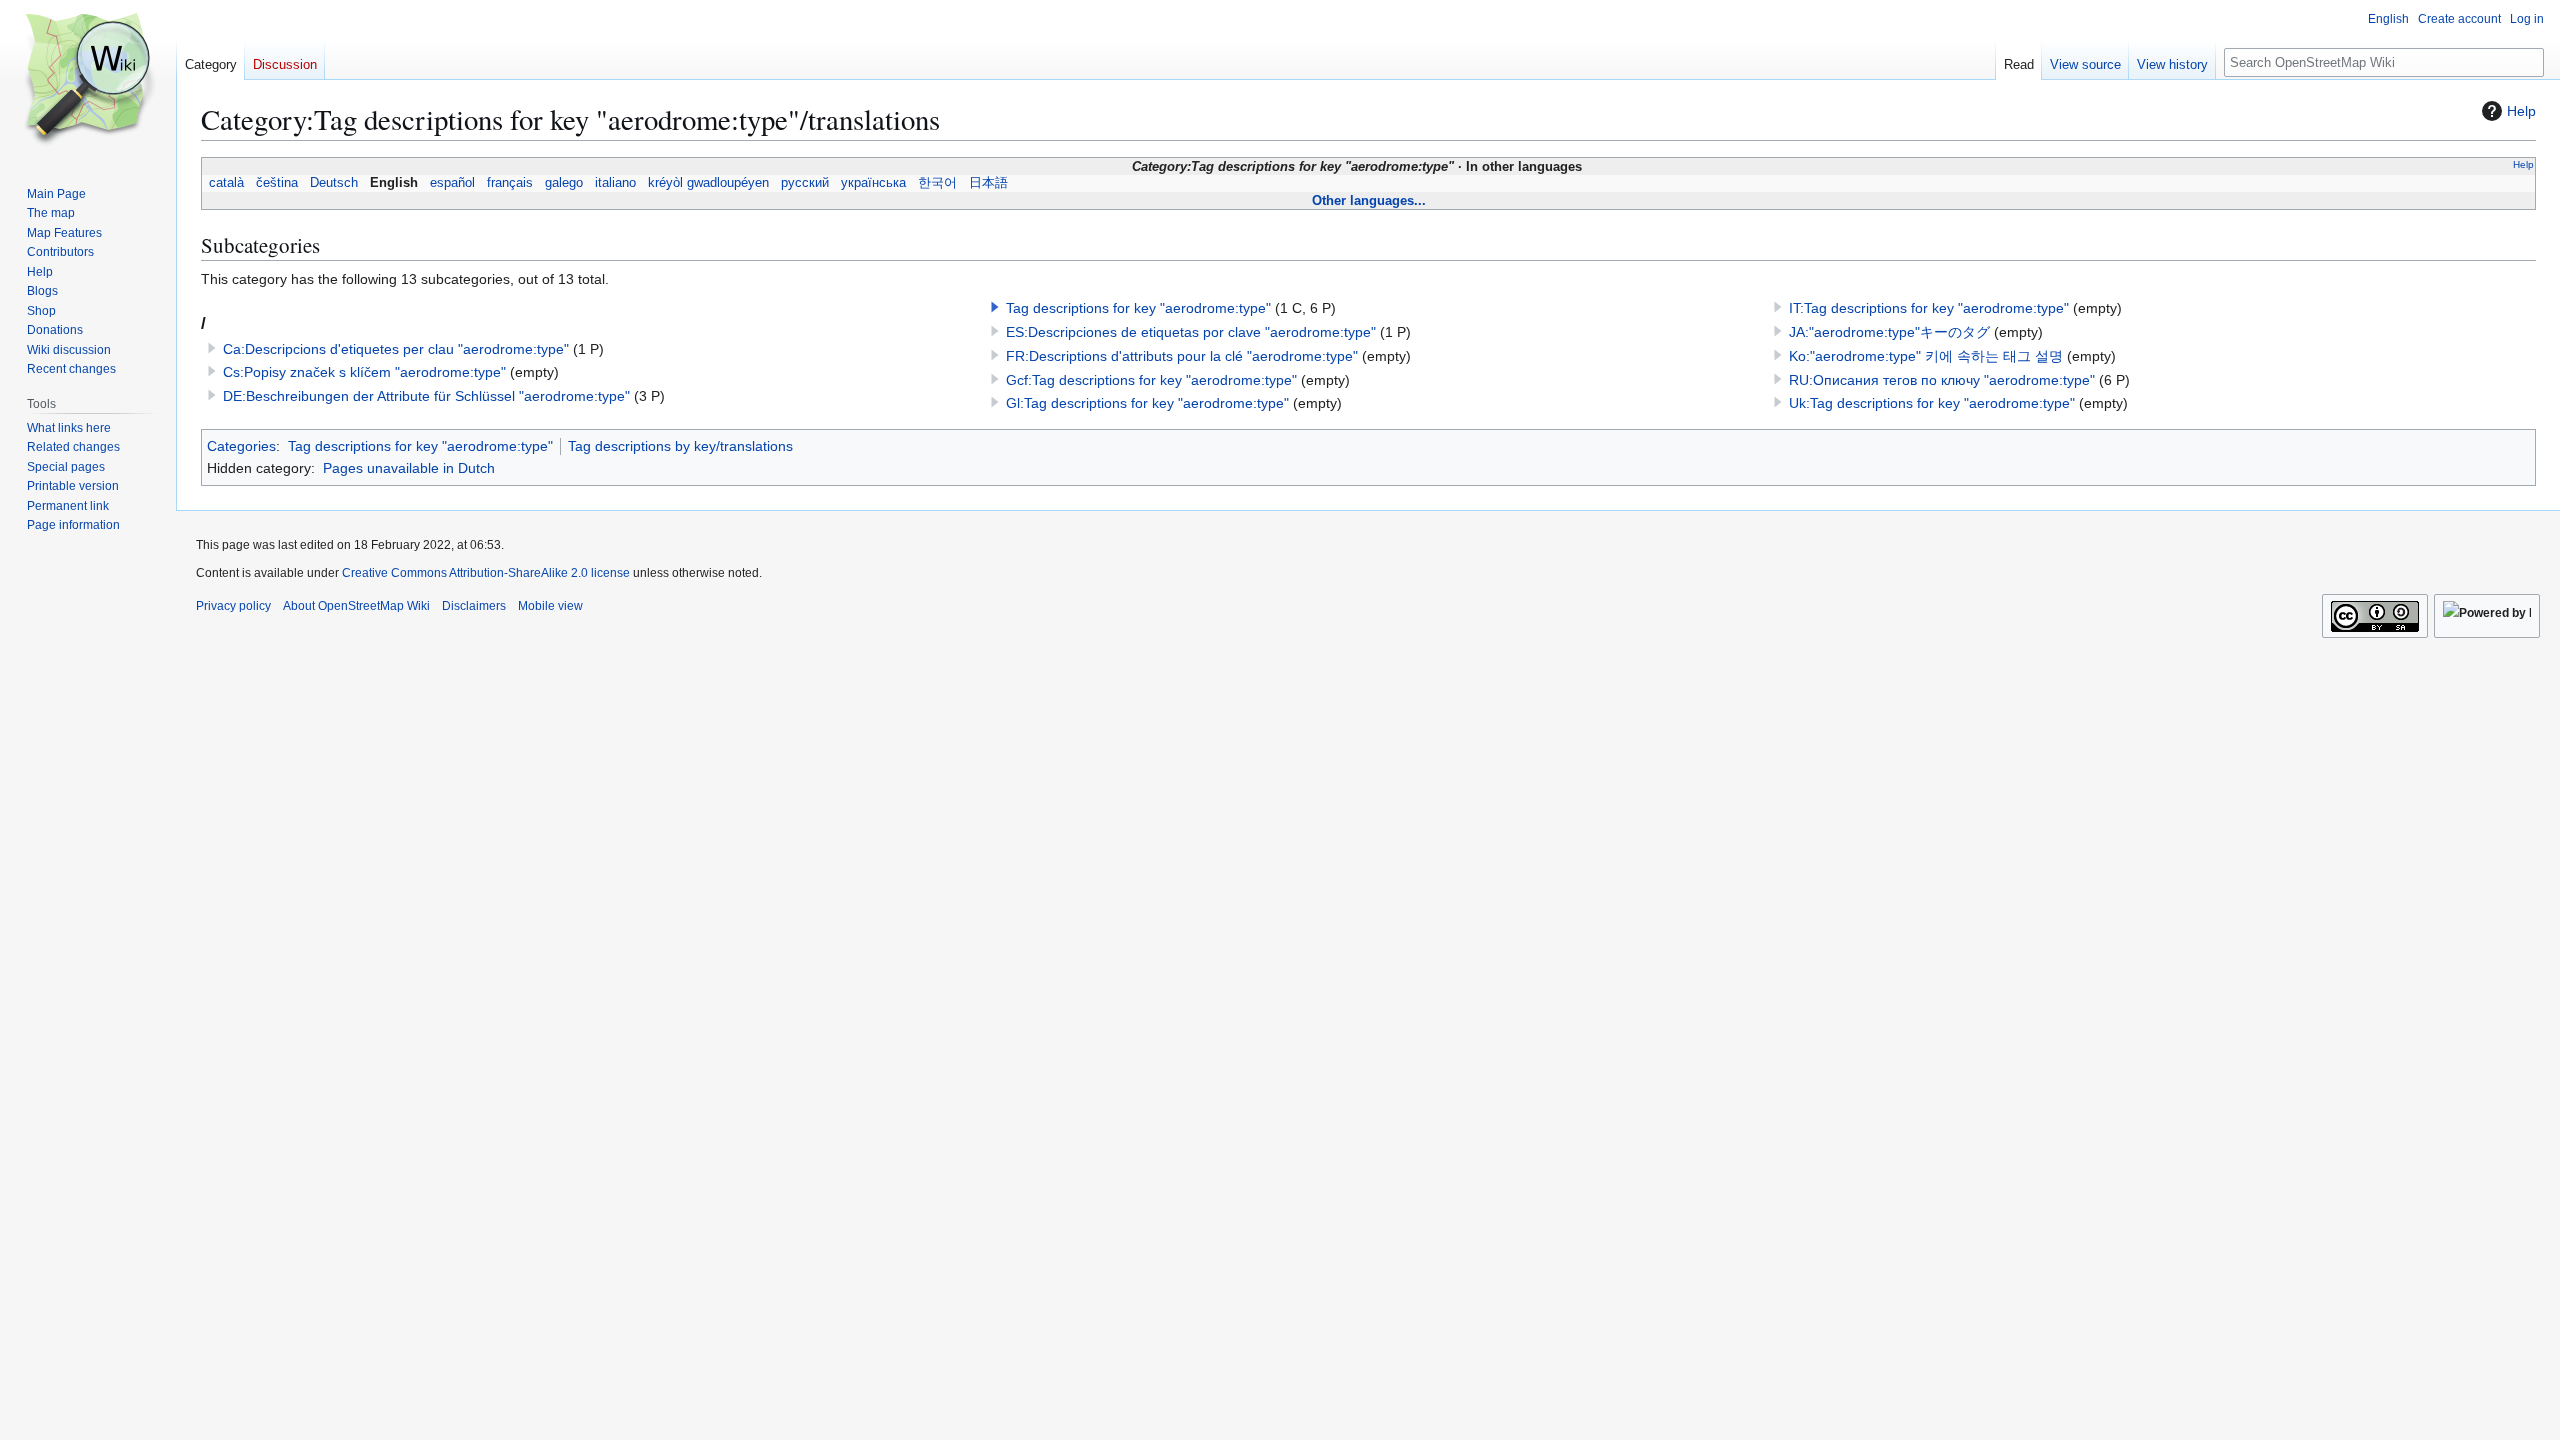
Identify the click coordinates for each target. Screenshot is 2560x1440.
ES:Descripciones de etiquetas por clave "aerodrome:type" (1191, 332)
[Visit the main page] (88, 80)
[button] (995, 307)
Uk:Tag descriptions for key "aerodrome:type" (1932, 403)
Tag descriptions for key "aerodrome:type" (1138, 308)
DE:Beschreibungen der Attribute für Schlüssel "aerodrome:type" (426, 396)
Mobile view (550, 606)
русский (805, 183)
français (510, 183)
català (226, 183)
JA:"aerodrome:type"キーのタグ (1889, 332)
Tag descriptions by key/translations (680, 446)
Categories (241, 446)
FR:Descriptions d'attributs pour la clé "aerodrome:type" (1182, 356)
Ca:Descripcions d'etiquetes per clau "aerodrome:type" (396, 349)
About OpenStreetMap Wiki (356, 606)
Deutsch (334, 183)
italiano (615, 183)
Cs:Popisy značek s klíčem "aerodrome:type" (364, 372)
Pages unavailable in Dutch (409, 468)
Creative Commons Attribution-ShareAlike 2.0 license (486, 573)
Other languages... (1369, 200)
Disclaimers (474, 606)
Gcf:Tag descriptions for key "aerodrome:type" (1151, 380)
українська (873, 183)
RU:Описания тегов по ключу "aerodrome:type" (1942, 380)
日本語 (988, 183)
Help (2521, 111)
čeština (277, 183)
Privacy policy (233, 606)
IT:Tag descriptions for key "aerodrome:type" (1929, 308)
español (452, 183)
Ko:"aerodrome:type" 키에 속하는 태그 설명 (1926, 356)
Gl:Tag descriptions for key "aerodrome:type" (1147, 403)
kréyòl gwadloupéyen (708, 183)
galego (564, 183)
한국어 (937, 183)
